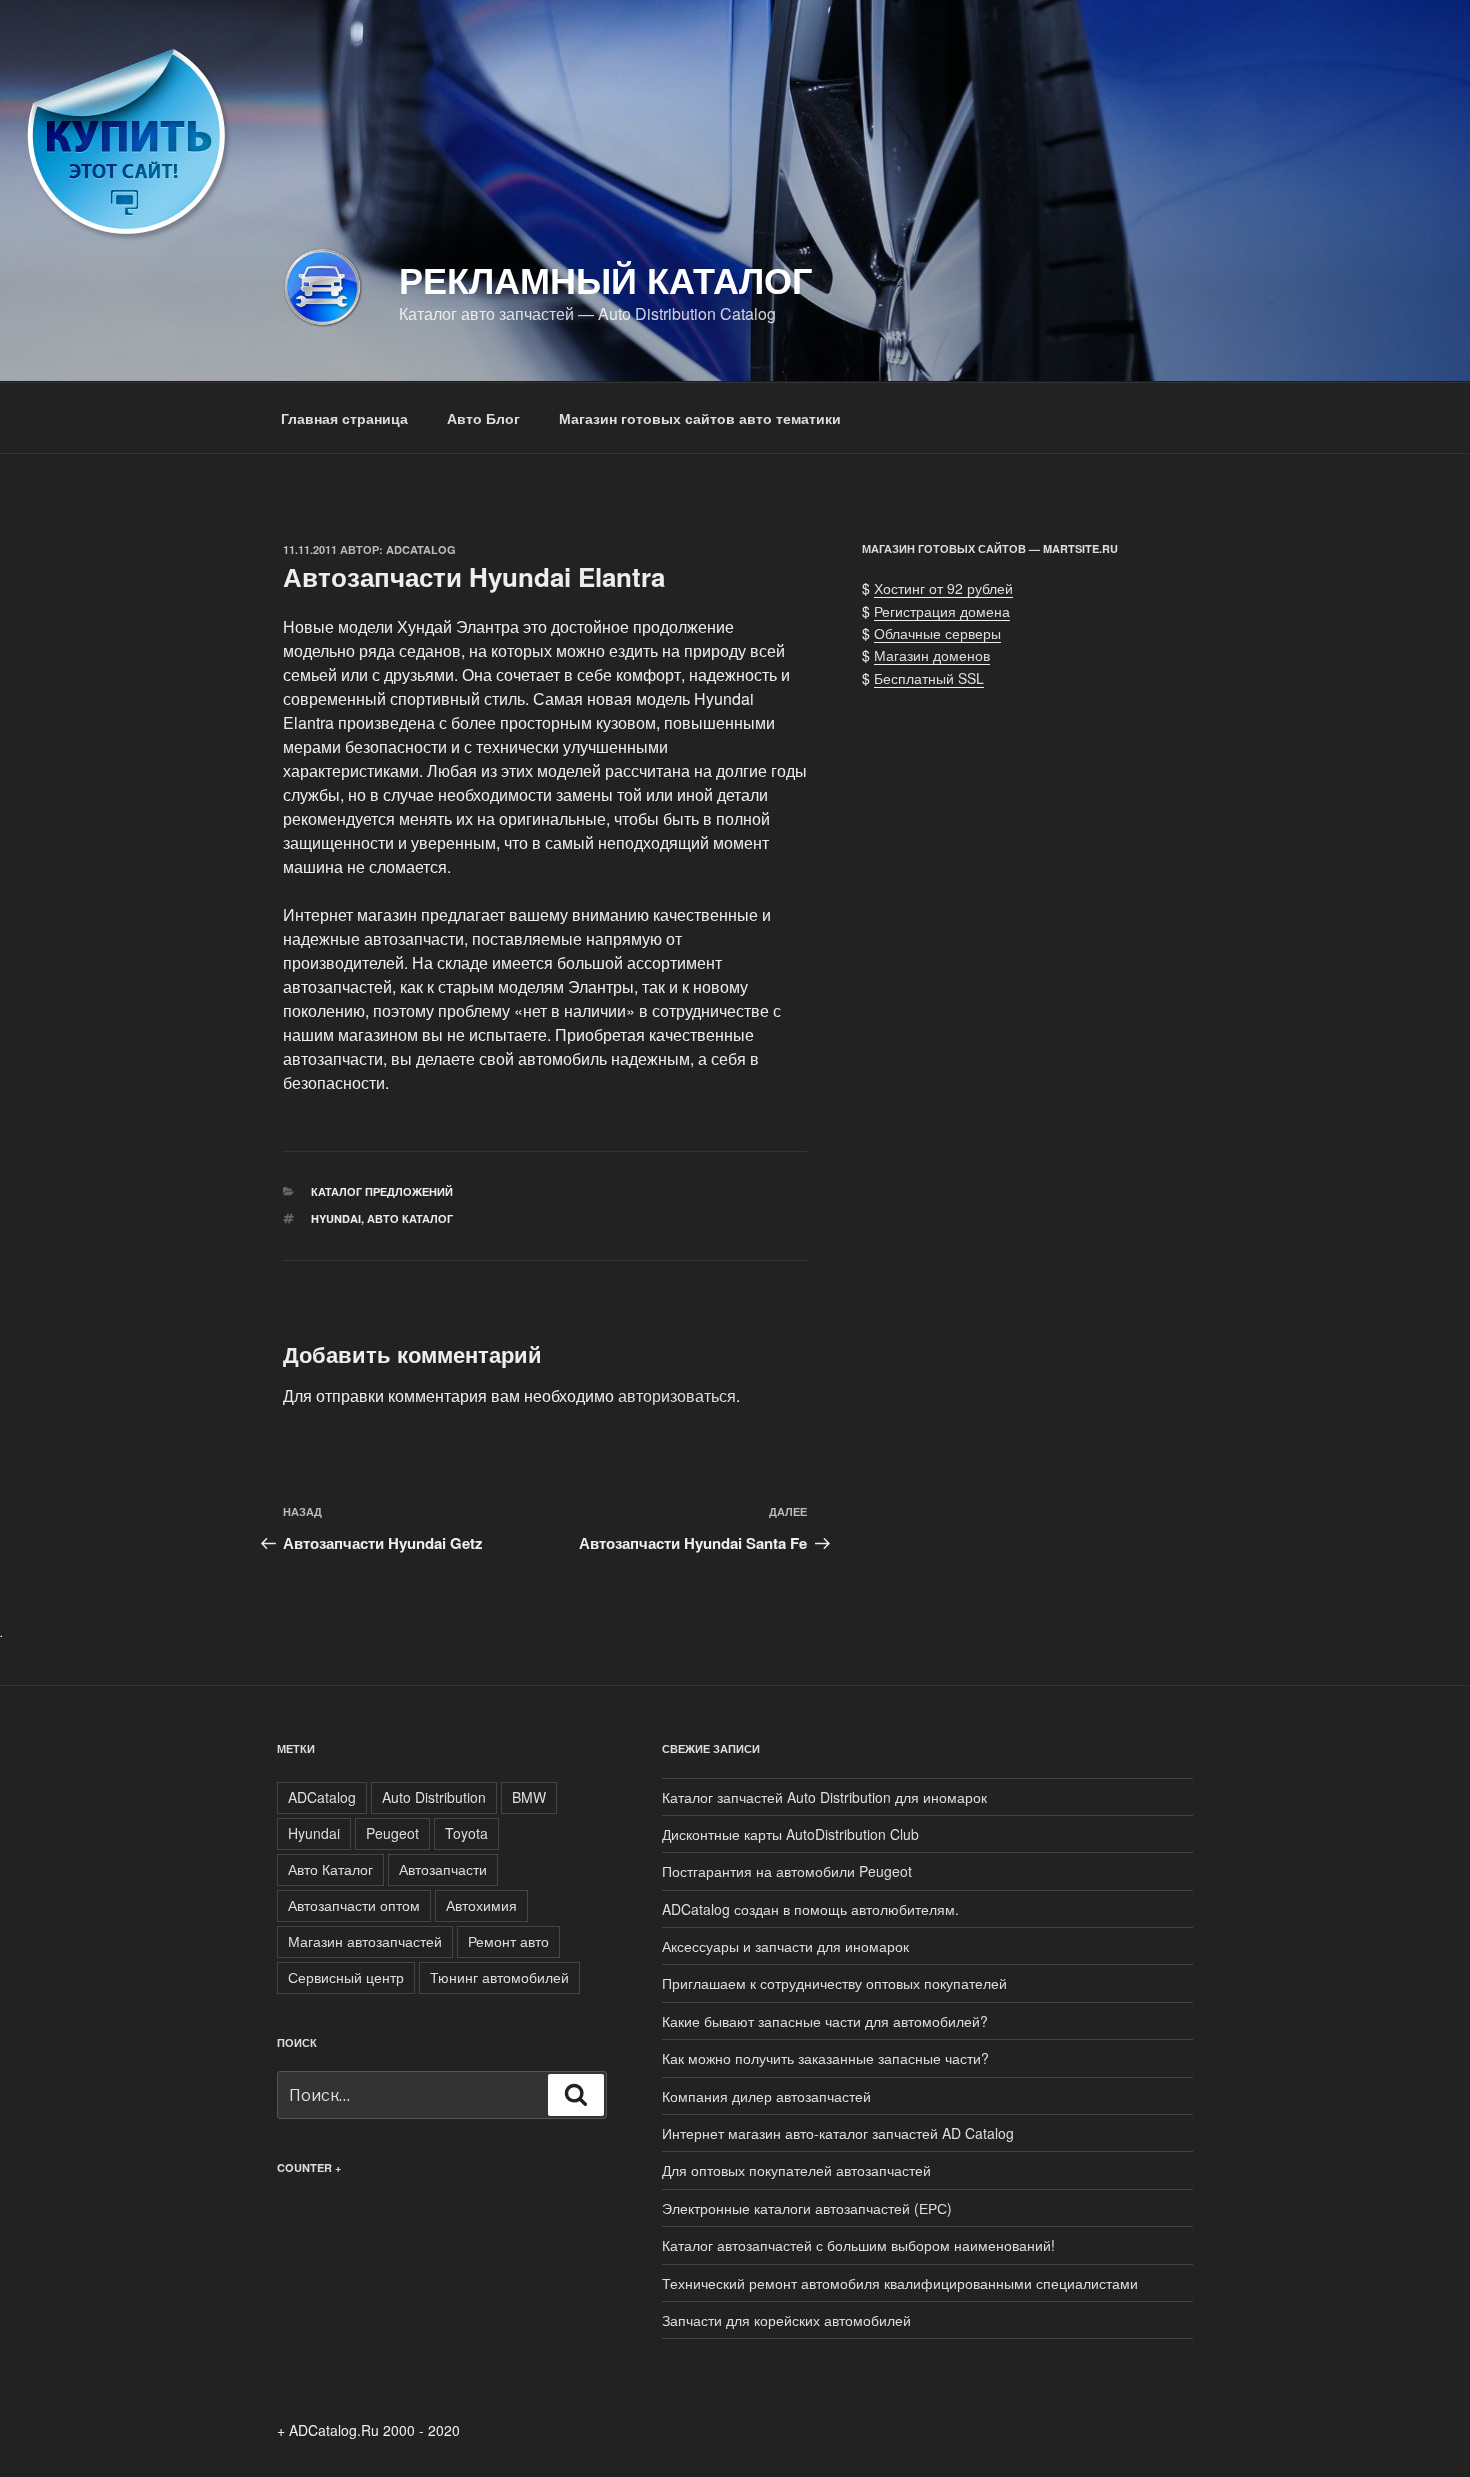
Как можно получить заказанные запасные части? (825, 2058)
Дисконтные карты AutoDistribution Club (790, 1834)
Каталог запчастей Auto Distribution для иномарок (824, 1797)
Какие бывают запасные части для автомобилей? (825, 2021)
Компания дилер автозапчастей (766, 2096)
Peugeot (392, 1833)
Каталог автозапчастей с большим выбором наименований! (858, 2245)
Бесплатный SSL (929, 678)
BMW (529, 1797)
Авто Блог (483, 418)
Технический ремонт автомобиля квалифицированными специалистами (900, 2283)
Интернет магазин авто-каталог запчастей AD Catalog (838, 2133)
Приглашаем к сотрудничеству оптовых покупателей (834, 1983)
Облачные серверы (937, 633)
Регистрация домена (942, 611)
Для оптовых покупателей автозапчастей (796, 2170)
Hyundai (336, 1218)
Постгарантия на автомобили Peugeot (787, 1871)
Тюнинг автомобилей (499, 1977)
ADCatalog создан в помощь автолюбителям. (810, 1909)
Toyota (466, 1833)
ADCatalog (421, 549)
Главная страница (344, 418)
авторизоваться (677, 1395)
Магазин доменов (932, 655)
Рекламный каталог (605, 279)
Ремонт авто (508, 1941)
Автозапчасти (443, 1869)
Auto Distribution (434, 1797)
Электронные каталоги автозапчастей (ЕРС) (807, 2208)
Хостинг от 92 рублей (943, 588)
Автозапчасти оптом (354, 1905)
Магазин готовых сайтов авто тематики (700, 418)
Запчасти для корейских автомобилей (786, 2320)
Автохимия (481, 1905)
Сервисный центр (346, 1977)
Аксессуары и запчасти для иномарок (785, 1946)
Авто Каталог (410, 1218)
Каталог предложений (382, 1191)
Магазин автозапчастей (365, 1941)
